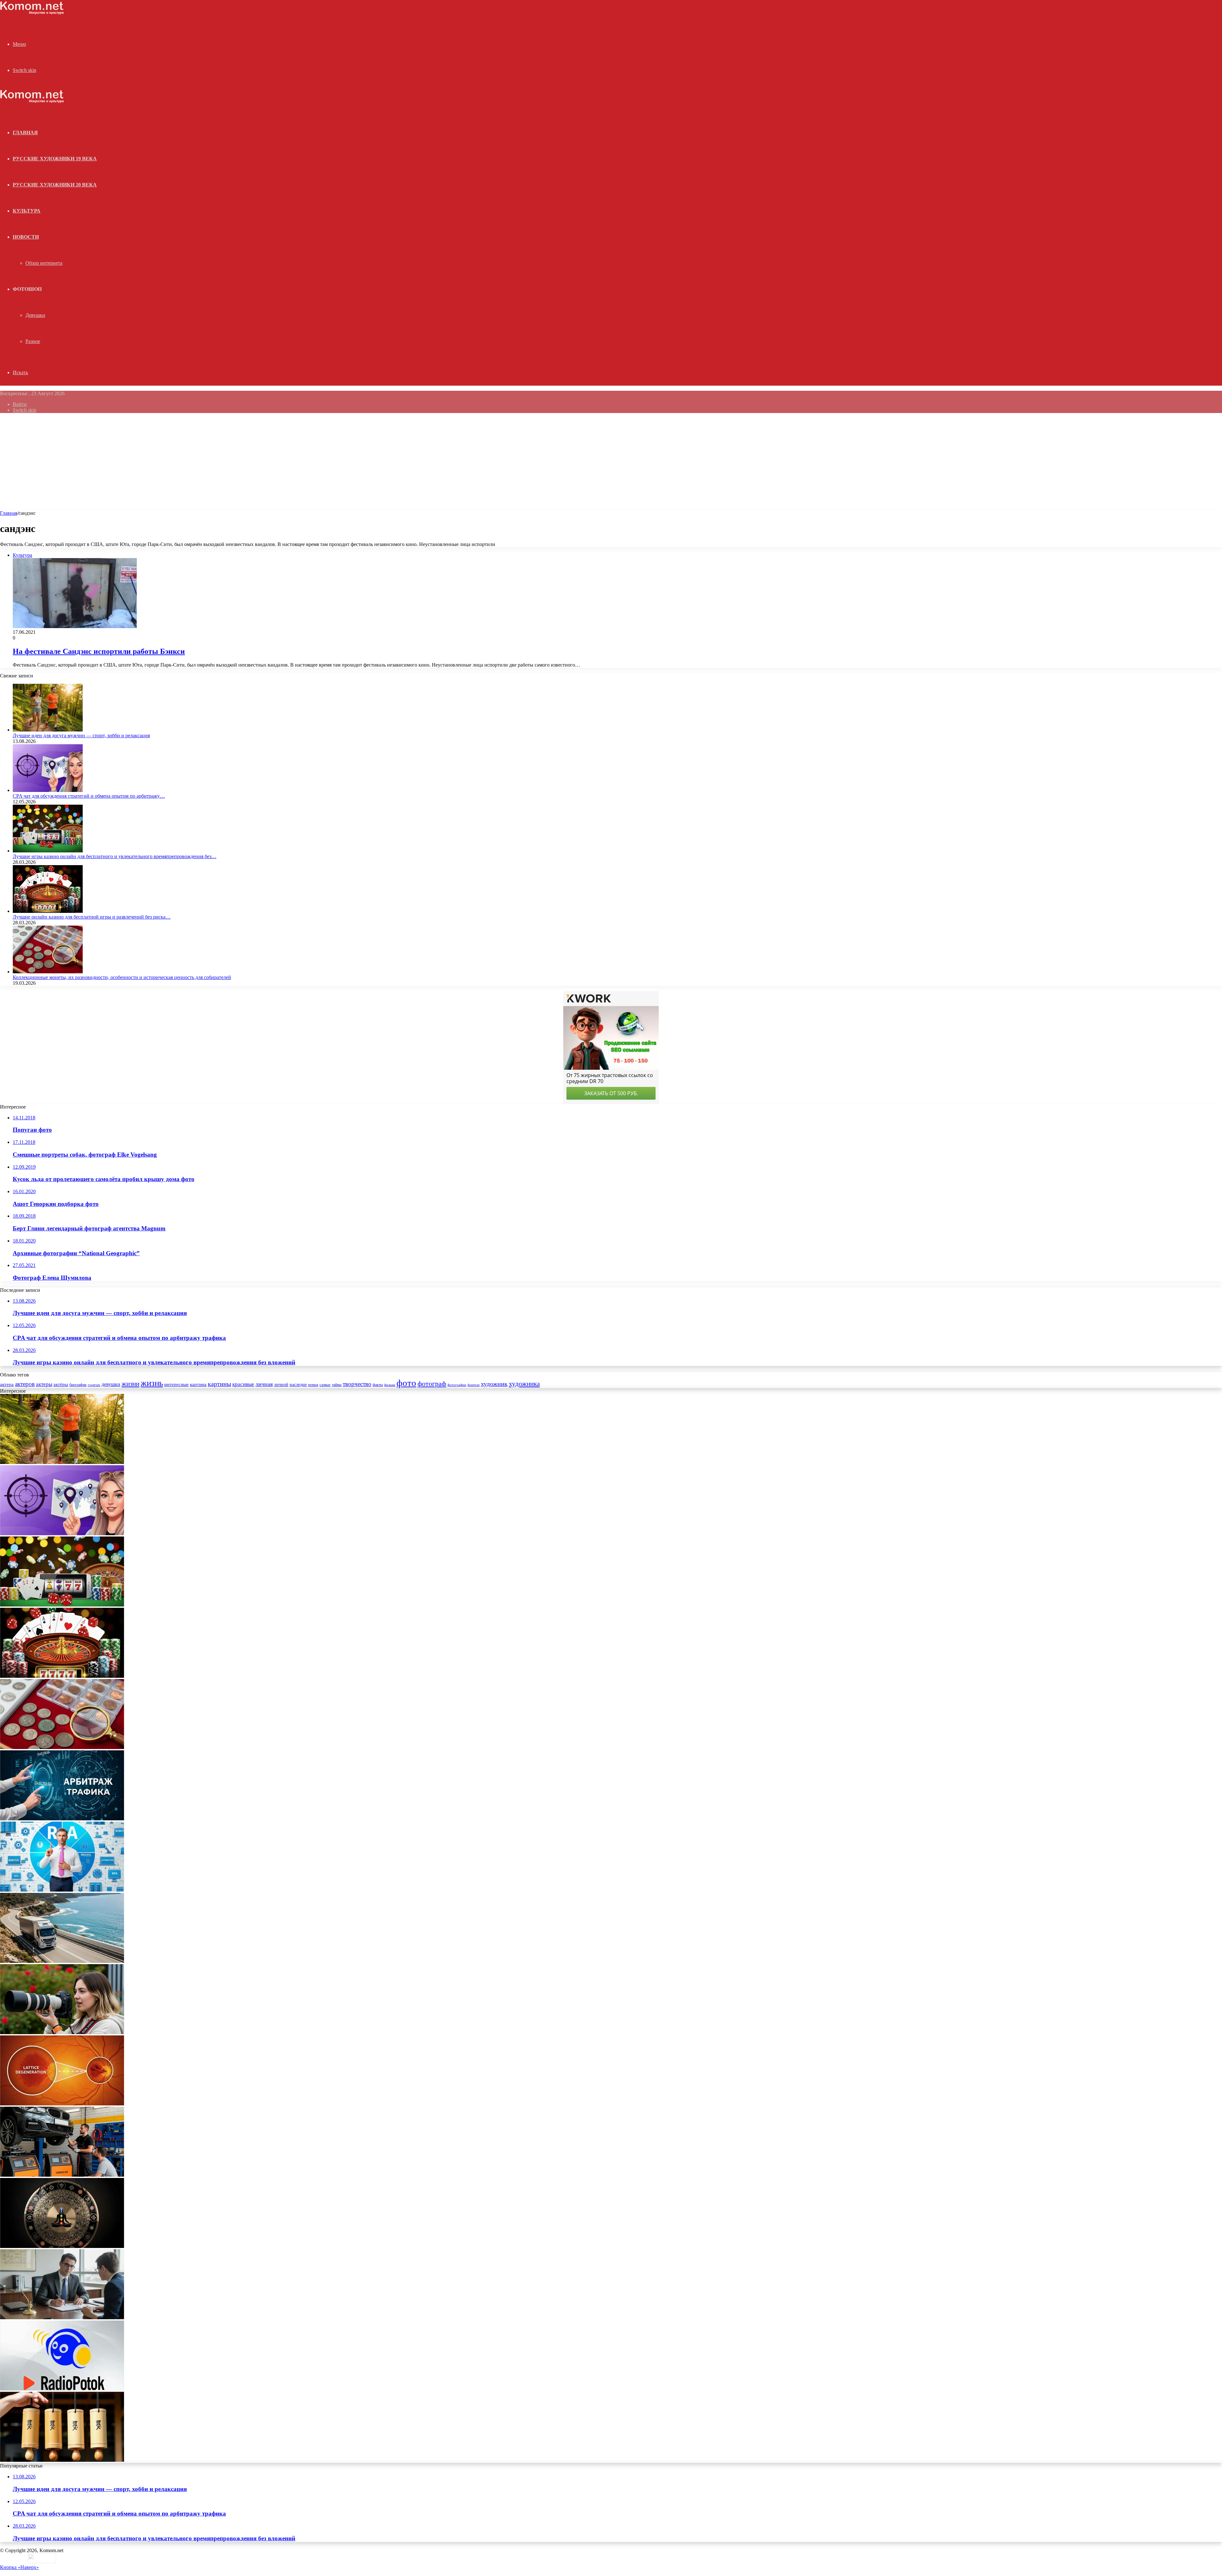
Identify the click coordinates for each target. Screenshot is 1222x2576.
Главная (9, 513)
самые (325, 1385)
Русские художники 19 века (55, 159)
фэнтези (474, 1385)
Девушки (35, 315)
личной (281, 1385)
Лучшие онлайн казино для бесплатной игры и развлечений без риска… (92, 917)
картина (198, 1384)
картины (219, 1384)
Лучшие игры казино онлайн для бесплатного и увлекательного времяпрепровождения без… (115, 856)
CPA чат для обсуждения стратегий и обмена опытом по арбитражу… (89, 796)
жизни (130, 1384)
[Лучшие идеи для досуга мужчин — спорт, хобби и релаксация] (48, 730)
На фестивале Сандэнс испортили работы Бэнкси (99, 651)
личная (264, 1384)
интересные (176, 1384)
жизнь (152, 1383)
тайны (337, 1385)
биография (78, 1385)
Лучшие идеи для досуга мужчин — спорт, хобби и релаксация (81, 735)
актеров (25, 1384)
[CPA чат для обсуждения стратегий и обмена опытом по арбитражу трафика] (48, 790)
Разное (33, 341)
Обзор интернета (44, 263)
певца (313, 1385)
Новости (26, 237)
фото (406, 1383)
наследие (298, 1385)
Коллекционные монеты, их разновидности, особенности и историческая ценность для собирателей (122, 977)
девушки (111, 1384)
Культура (27, 211)
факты (378, 1385)
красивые (243, 1384)
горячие (94, 1385)
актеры (44, 1384)
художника (524, 1384)
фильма (390, 1385)
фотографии (457, 1385)
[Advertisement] (611, 463)
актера (7, 1384)
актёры (61, 1384)
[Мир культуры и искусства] (32, 13)
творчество (357, 1384)
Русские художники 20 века (55, 185)
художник (494, 1384)
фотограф (432, 1384)
